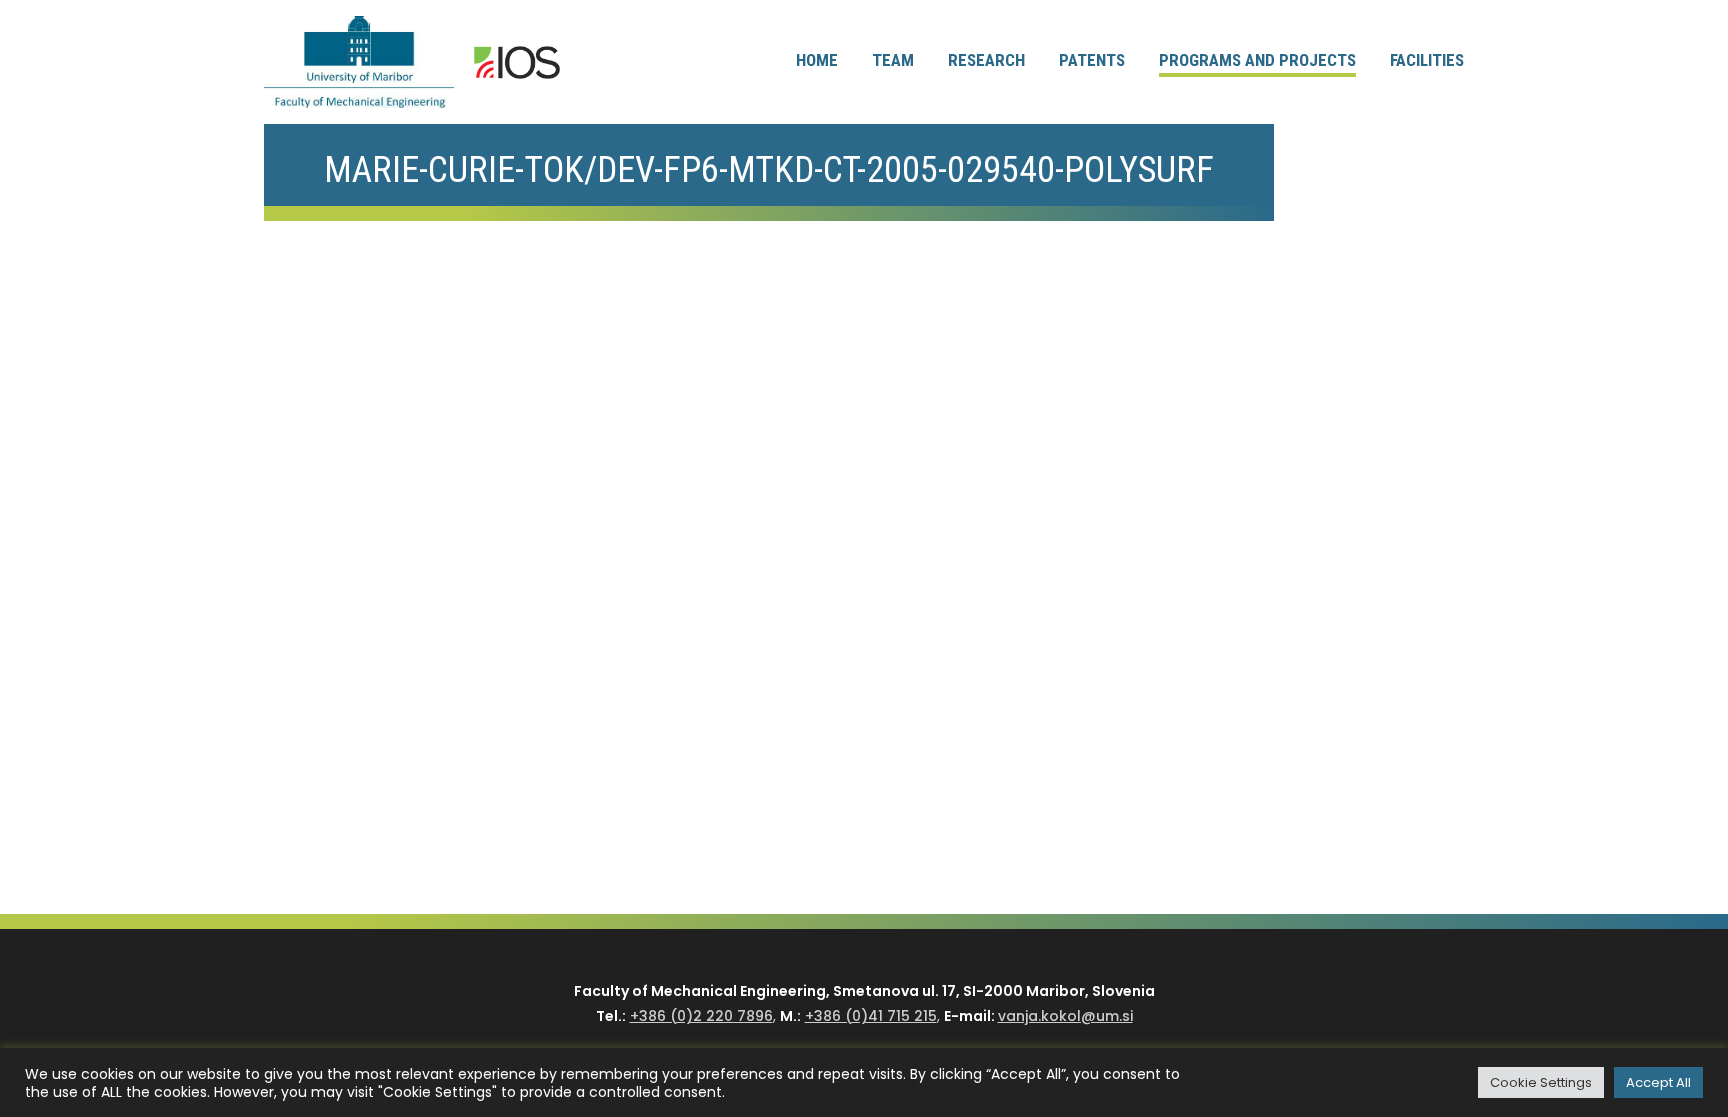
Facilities (1427, 60)
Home (817, 60)
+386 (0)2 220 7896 (701, 1016)
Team (893, 60)
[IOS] (517, 62)
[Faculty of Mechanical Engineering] (359, 62)
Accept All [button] (1658, 1082)
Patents (1092, 60)
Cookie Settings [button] (1541, 1082)
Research (986, 60)
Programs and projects (1257, 60)
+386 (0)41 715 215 (871, 1016)
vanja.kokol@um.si (1065, 1016)
